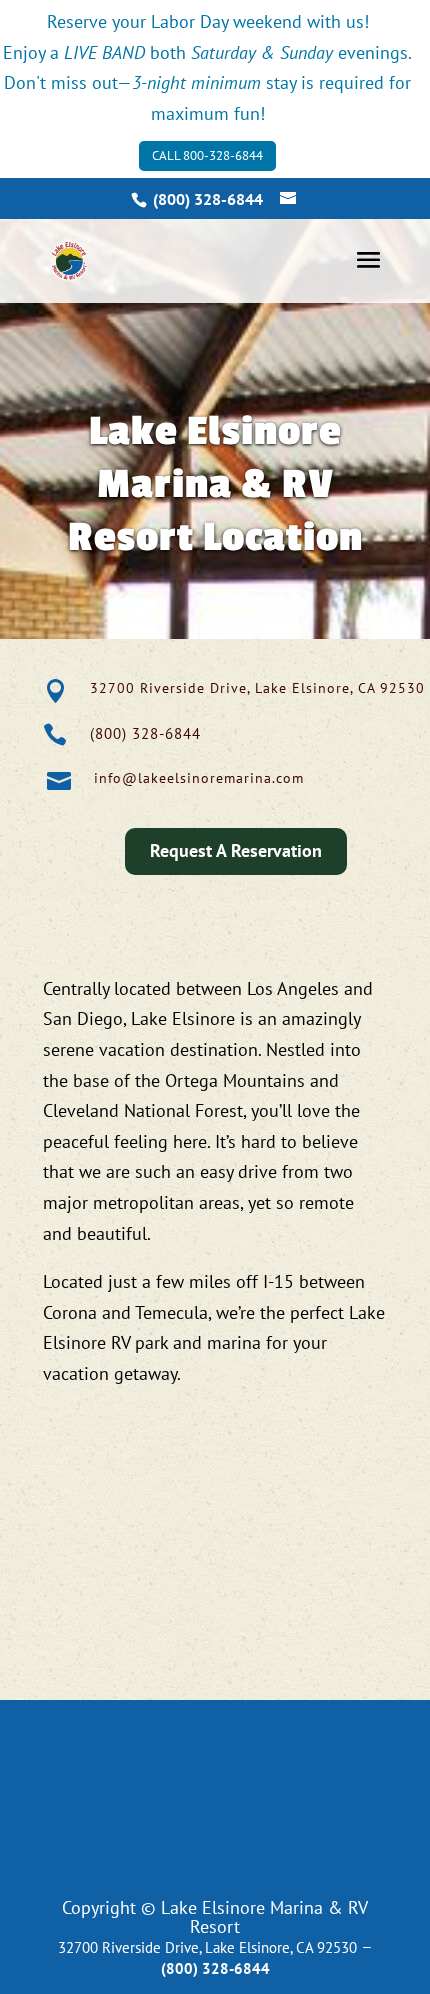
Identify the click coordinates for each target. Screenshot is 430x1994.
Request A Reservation (236, 850)
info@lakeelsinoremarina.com (199, 778)
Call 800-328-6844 (207, 155)
